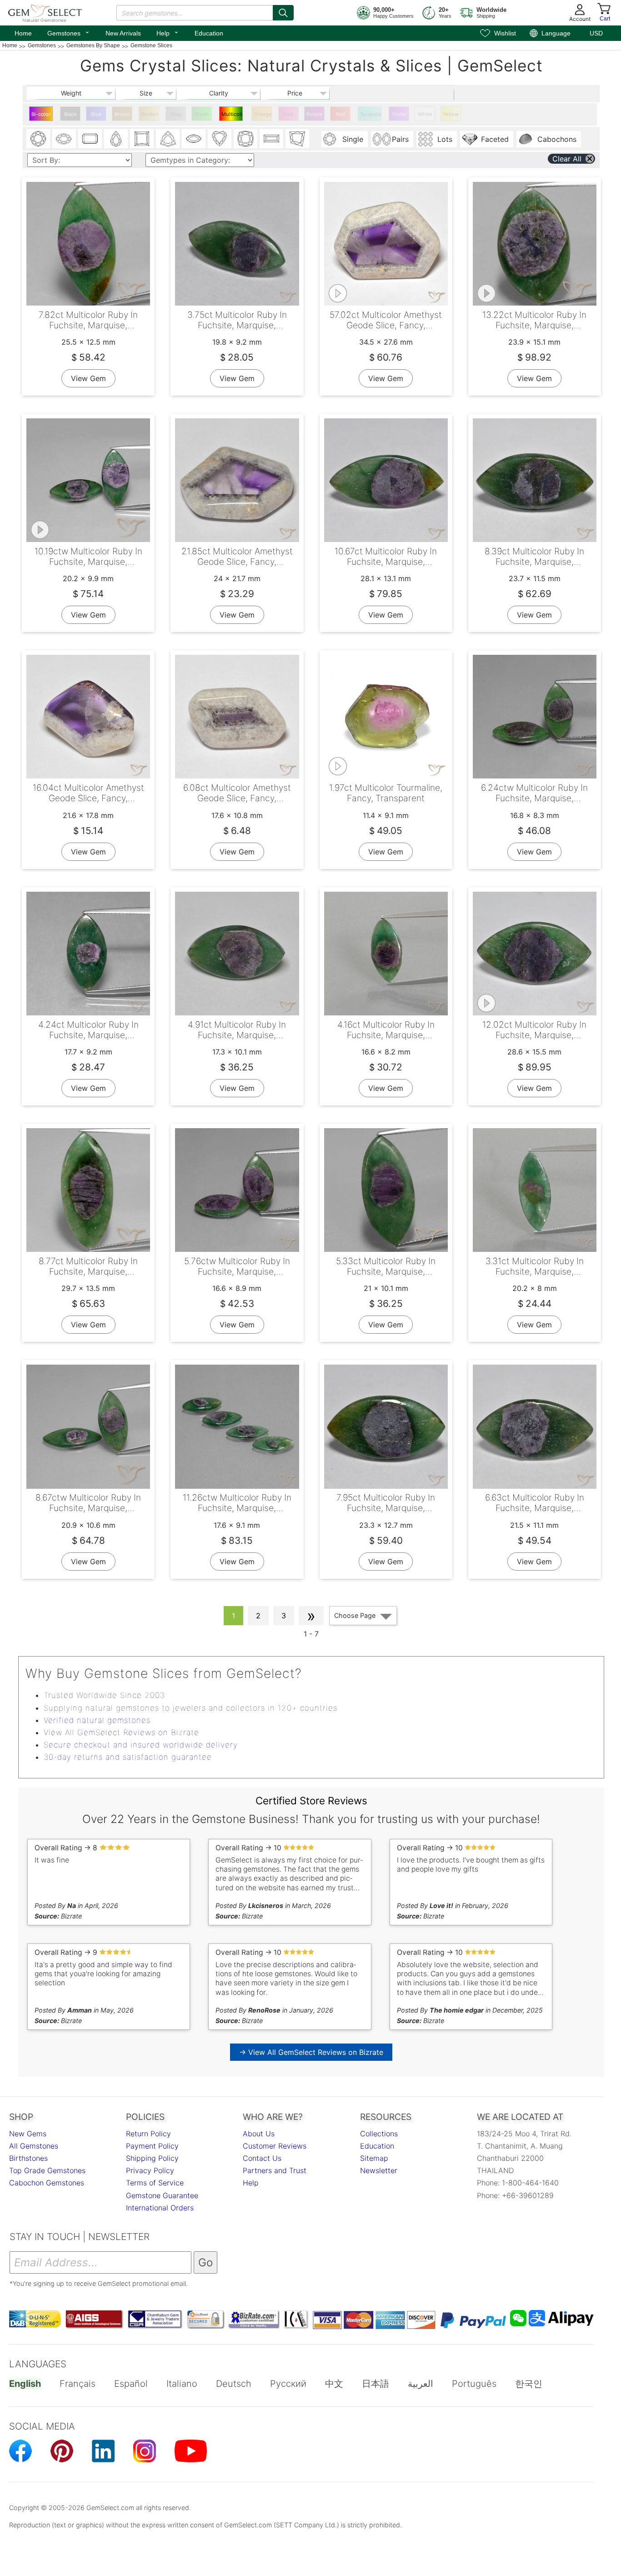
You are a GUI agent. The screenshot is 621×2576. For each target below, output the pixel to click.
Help (168, 32)
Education (209, 33)
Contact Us (262, 2158)
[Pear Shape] (116, 139)
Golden (150, 114)
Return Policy (148, 2134)
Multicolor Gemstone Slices (232, 116)
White (425, 114)
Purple (314, 114)
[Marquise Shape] (194, 139)
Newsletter (379, 2170)
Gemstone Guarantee (162, 2195)
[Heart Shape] (220, 139)
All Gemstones (34, 2146)
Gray (176, 114)
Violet (399, 114)
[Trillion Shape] (168, 139)
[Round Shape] (38, 139)
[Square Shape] (142, 139)
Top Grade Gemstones (47, 2170)
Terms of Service (155, 2183)
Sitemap (374, 2158)
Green (202, 114)
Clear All (567, 159)
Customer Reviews (275, 2146)
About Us (259, 2134)
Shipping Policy (152, 2158)
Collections (379, 2134)
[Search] (283, 13)
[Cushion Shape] (245, 139)
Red (340, 114)
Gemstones (69, 32)
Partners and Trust (275, 2170)
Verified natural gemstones (97, 1720)
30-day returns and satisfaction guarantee (128, 1757)
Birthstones (28, 2158)
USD (596, 33)
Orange (263, 114)
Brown (122, 114)
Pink (288, 114)
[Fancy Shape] (297, 139)
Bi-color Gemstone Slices (42, 116)
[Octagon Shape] (90, 139)
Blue (96, 114)
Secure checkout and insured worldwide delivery (141, 1745)
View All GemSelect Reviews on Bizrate (121, 1732)
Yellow (451, 114)
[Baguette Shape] (271, 139)
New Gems (28, 2134)
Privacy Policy (150, 2170)
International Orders (160, 2208)
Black (70, 114)
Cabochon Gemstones (47, 2183)
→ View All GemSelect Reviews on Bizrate (311, 2052)
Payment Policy (152, 2146)
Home (23, 33)
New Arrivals (123, 33)
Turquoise (371, 114)
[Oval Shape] (64, 139)
